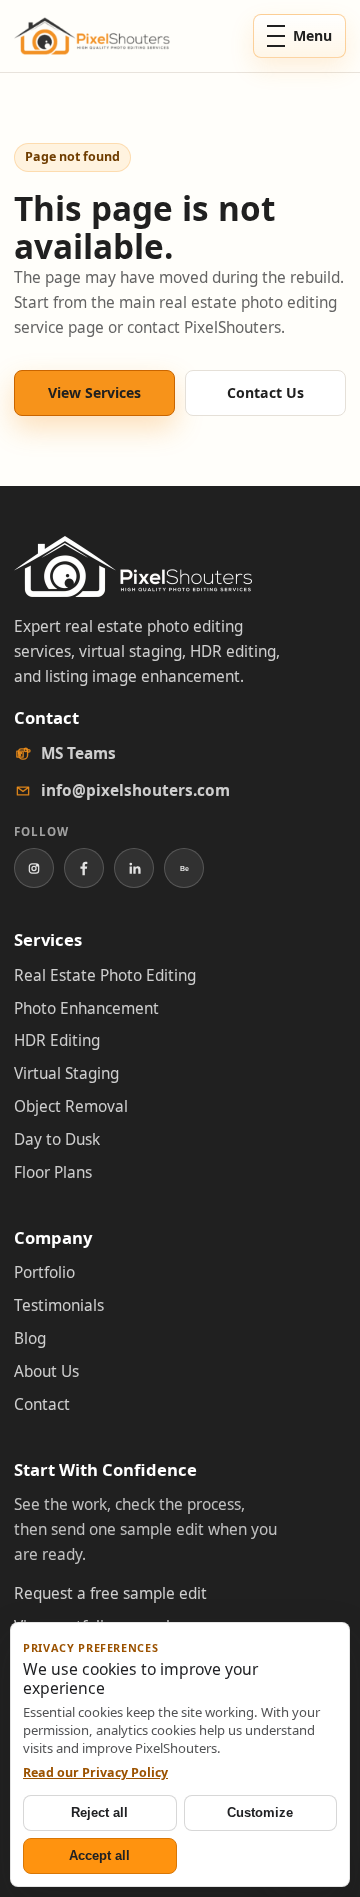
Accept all (99, 1855)
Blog (30, 1338)
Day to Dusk (57, 1139)
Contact (42, 1404)
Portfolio (44, 1272)
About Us (46, 1371)
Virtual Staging (66, 1073)
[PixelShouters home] (92, 36)
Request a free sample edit (110, 1593)
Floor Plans (53, 1172)
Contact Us (265, 392)
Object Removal (71, 1106)
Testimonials (59, 1305)
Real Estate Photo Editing (105, 975)
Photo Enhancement (86, 1008)
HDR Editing (57, 1040)
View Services (94, 392)
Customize (260, 1812)
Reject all (99, 1812)
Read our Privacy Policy (95, 1772)
